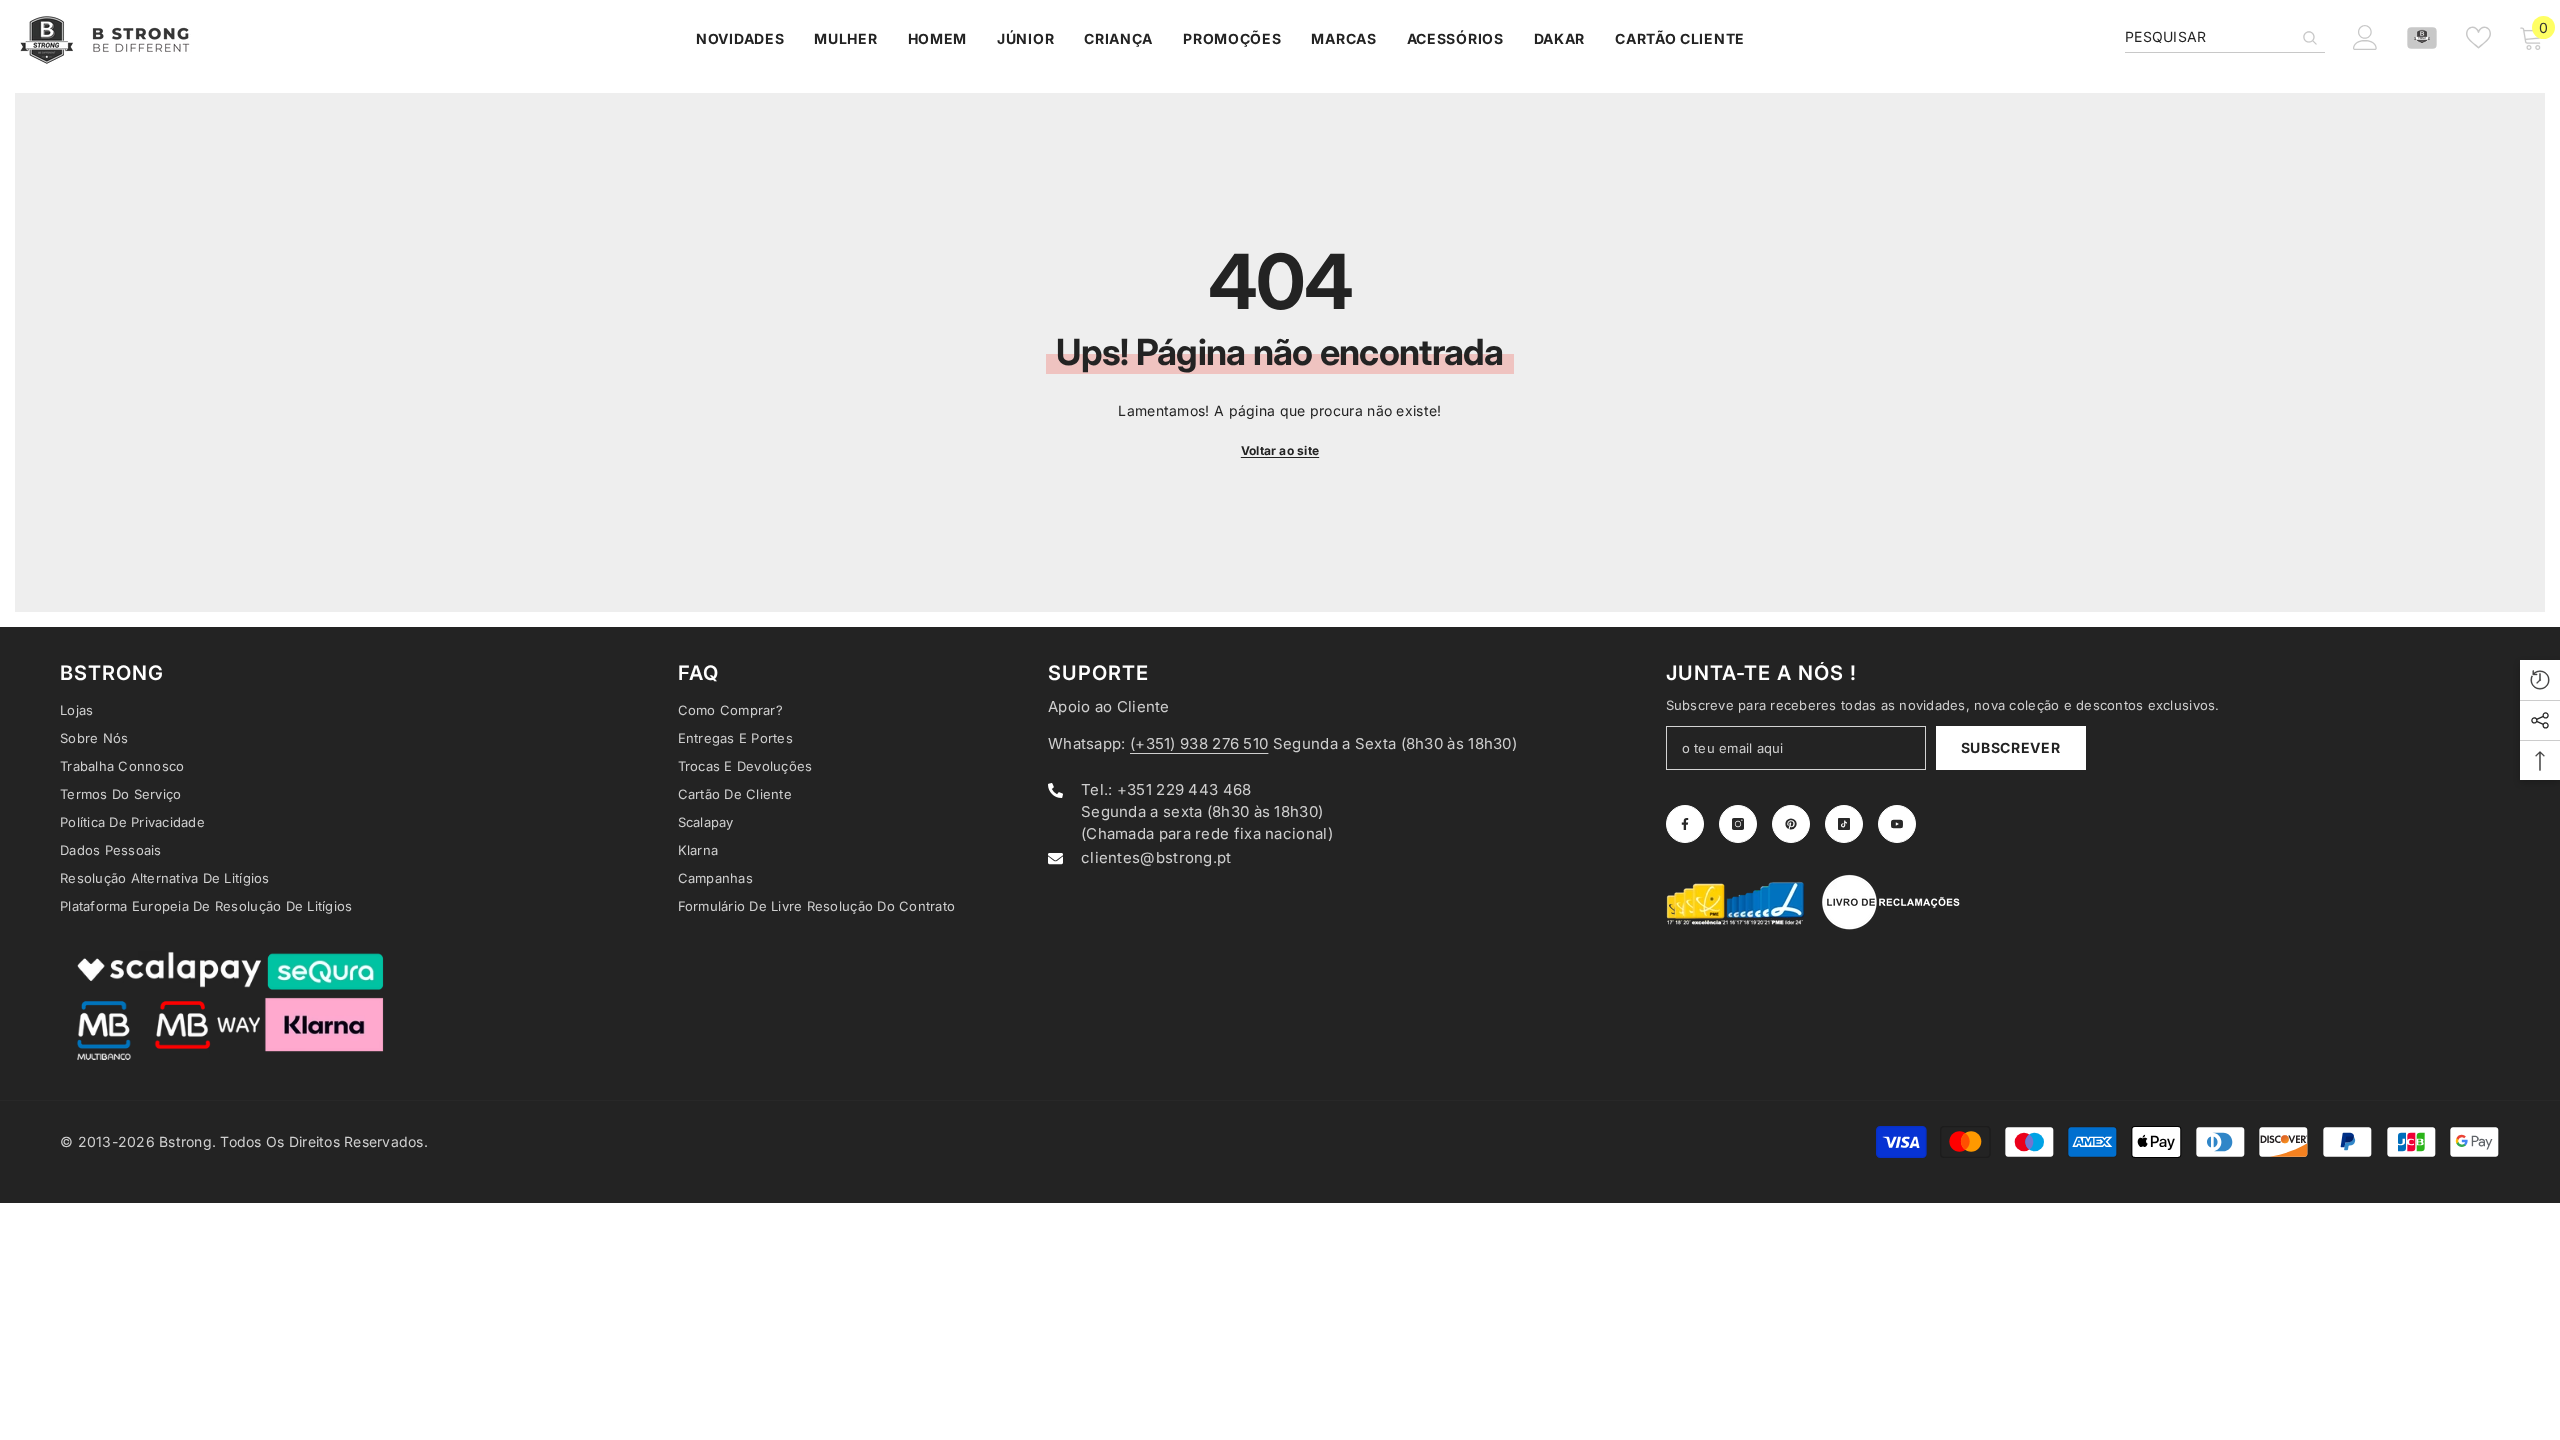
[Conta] (2422, 38)
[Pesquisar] (2225, 37)
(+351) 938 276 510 (1199, 743)
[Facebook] (1685, 824)
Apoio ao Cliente (1109, 706)
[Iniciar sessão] (2365, 37)
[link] (1736, 902)
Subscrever (2011, 747)
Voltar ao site (1280, 450)
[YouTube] (1897, 824)
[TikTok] (1844, 824)
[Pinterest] (1791, 824)
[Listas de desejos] (2478, 37)
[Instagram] (1738, 824)
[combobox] (2209, 37)
